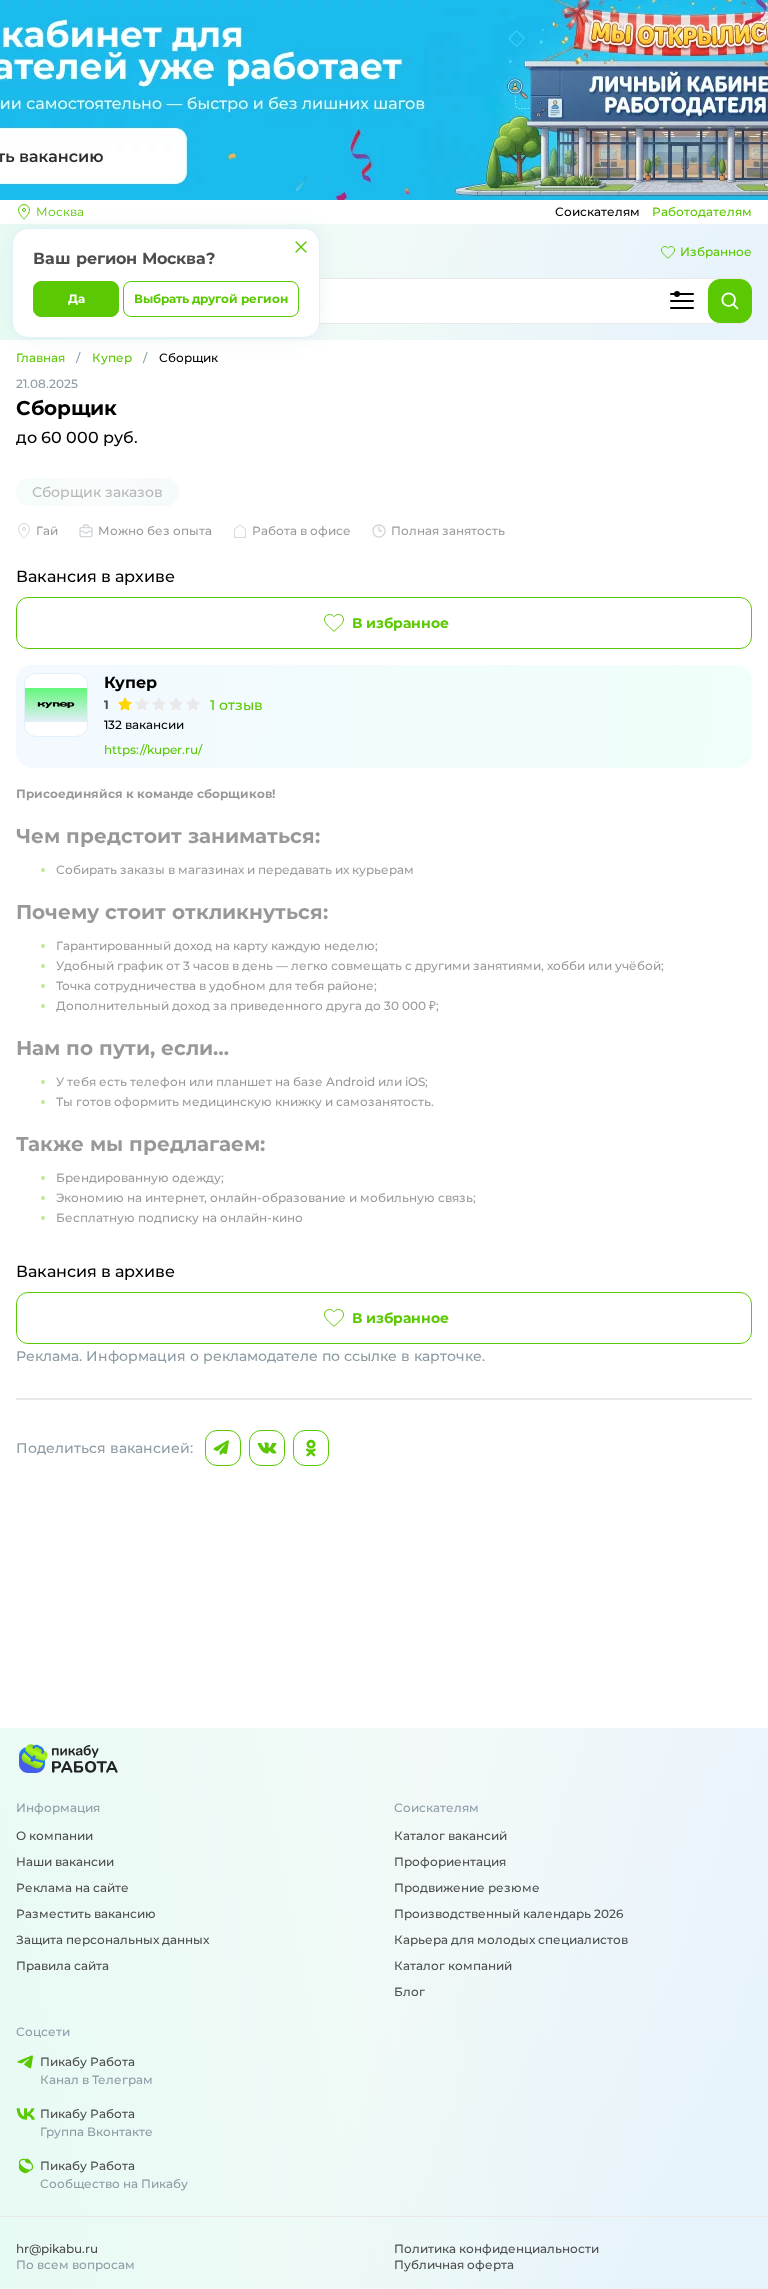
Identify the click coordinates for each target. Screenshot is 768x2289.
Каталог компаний (453, 1965)
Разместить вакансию (86, 1913)
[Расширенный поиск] (682, 301)
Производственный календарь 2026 (508, 1913)
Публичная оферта (454, 2264)
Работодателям (702, 211)
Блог (409, 1991)
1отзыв (236, 705)
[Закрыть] (301, 247)
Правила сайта (62, 1965)
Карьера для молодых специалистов (511, 1939)
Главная (40, 357)
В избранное (400, 623)
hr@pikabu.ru (57, 2248)
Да (76, 298)
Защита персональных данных (112, 1939)
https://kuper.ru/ (153, 749)
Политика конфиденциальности (496, 2248)
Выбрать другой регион (211, 298)
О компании (54, 1835)
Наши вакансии (65, 1861)
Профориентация (450, 1861)
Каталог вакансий (450, 1835)
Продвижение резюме (467, 1887)
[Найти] (730, 301)
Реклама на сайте (72, 1887)
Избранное (716, 251)
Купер (112, 357)
